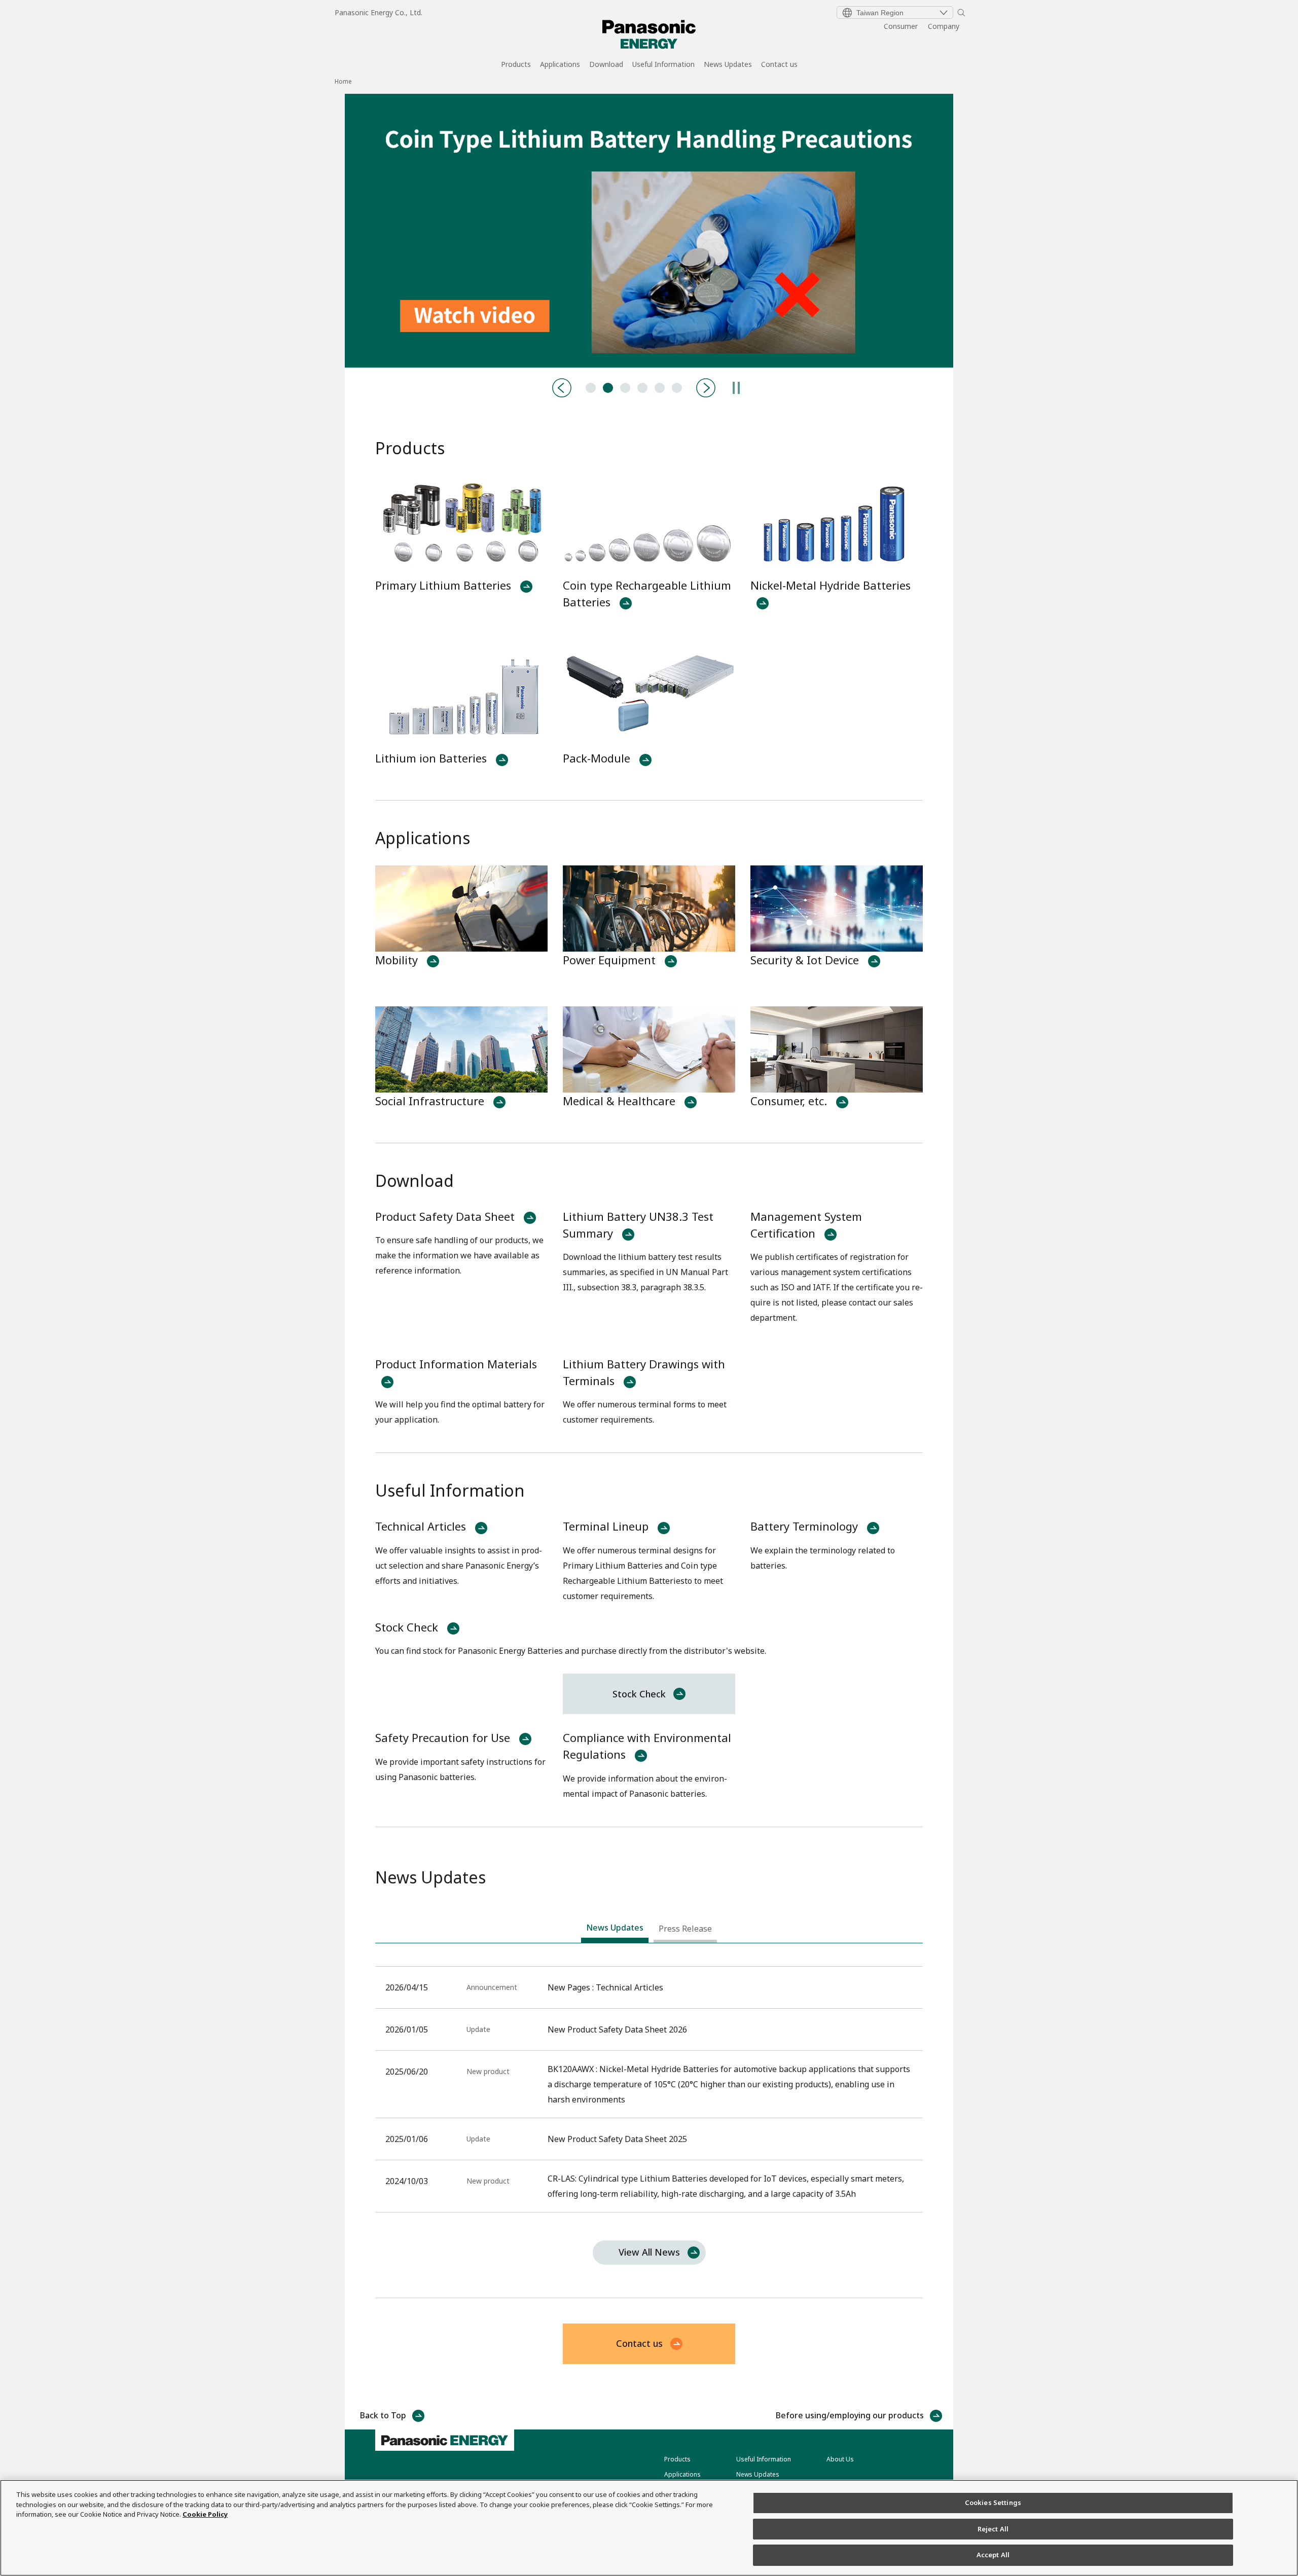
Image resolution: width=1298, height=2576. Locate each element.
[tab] (615, 1930)
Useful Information (663, 65)
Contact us (779, 65)
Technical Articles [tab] (591, 388)
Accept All (993, 2555)
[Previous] (562, 388)
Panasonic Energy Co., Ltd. (378, 12)
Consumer (901, 26)
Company (944, 26)
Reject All (993, 2529)
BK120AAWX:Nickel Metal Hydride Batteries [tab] (642, 388)
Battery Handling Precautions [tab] (608, 388)
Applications (560, 65)
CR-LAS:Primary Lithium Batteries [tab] (660, 388)
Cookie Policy (205, 2514)
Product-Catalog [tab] (625, 388)
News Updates (728, 65)
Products (516, 65)
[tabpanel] (649, 231)
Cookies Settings (993, 2502)
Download (606, 65)
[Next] (706, 388)
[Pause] (736, 388)
